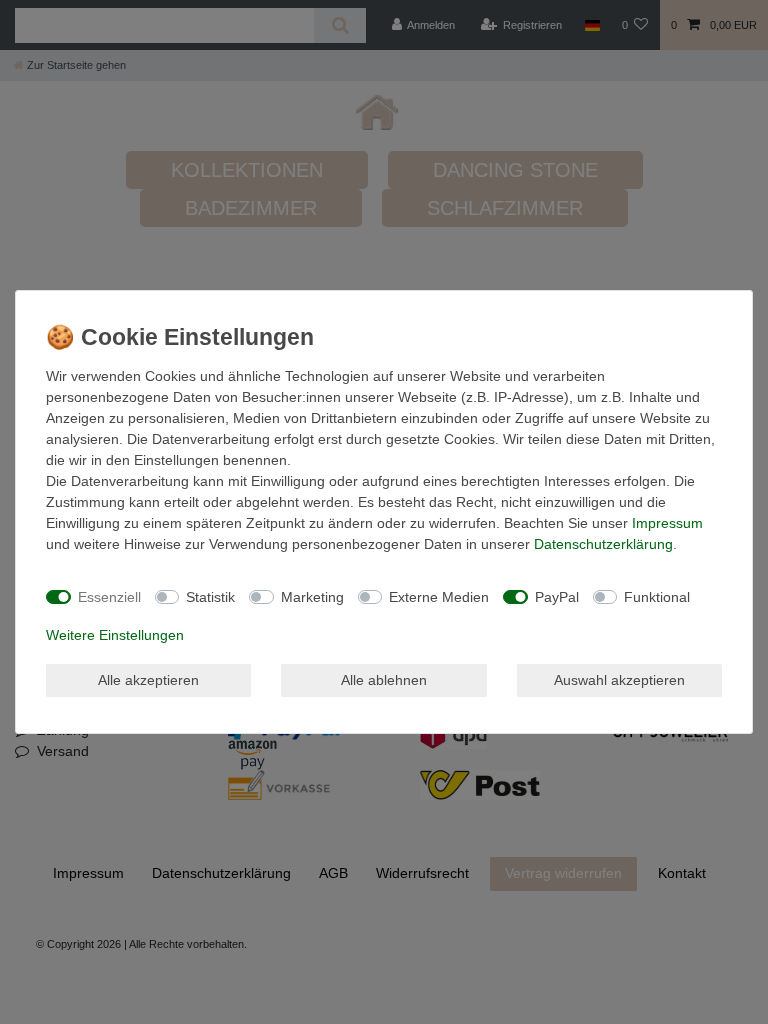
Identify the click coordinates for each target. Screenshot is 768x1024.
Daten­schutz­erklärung (603, 544)
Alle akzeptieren (148, 680)
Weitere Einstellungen (115, 635)
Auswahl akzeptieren (619, 680)
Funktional (657, 597)
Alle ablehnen (384, 680)
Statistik (210, 597)
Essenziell (109, 597)
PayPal (557, 597)
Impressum (667, 523)
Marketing (312, 597)
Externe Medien (439, 597)
